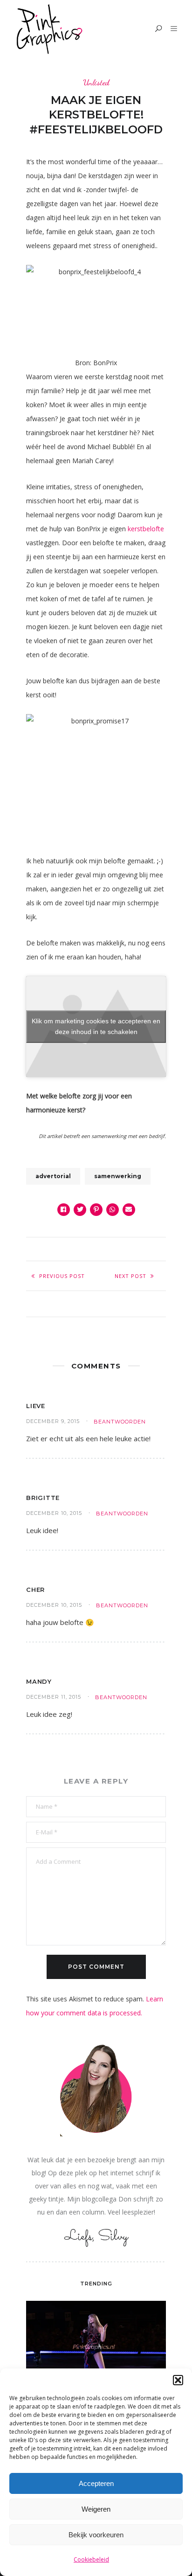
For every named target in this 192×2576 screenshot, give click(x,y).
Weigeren (96, 2509)
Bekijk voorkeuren (96, 2535)
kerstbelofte (146, 529)
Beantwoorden (120, 1422)
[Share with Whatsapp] (113, 1210)
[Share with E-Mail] (129, 1210)
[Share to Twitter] (80, 1210)
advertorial (53, 1176)
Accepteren (96, 2483)
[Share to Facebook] (64, 1210)
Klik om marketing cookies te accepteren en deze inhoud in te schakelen (96, 1026)
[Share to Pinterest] (96, 1210)
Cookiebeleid (91, 2559)
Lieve (36, 1406)
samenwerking (118, 1176)
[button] (178, 2380)
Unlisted (96, 82)
